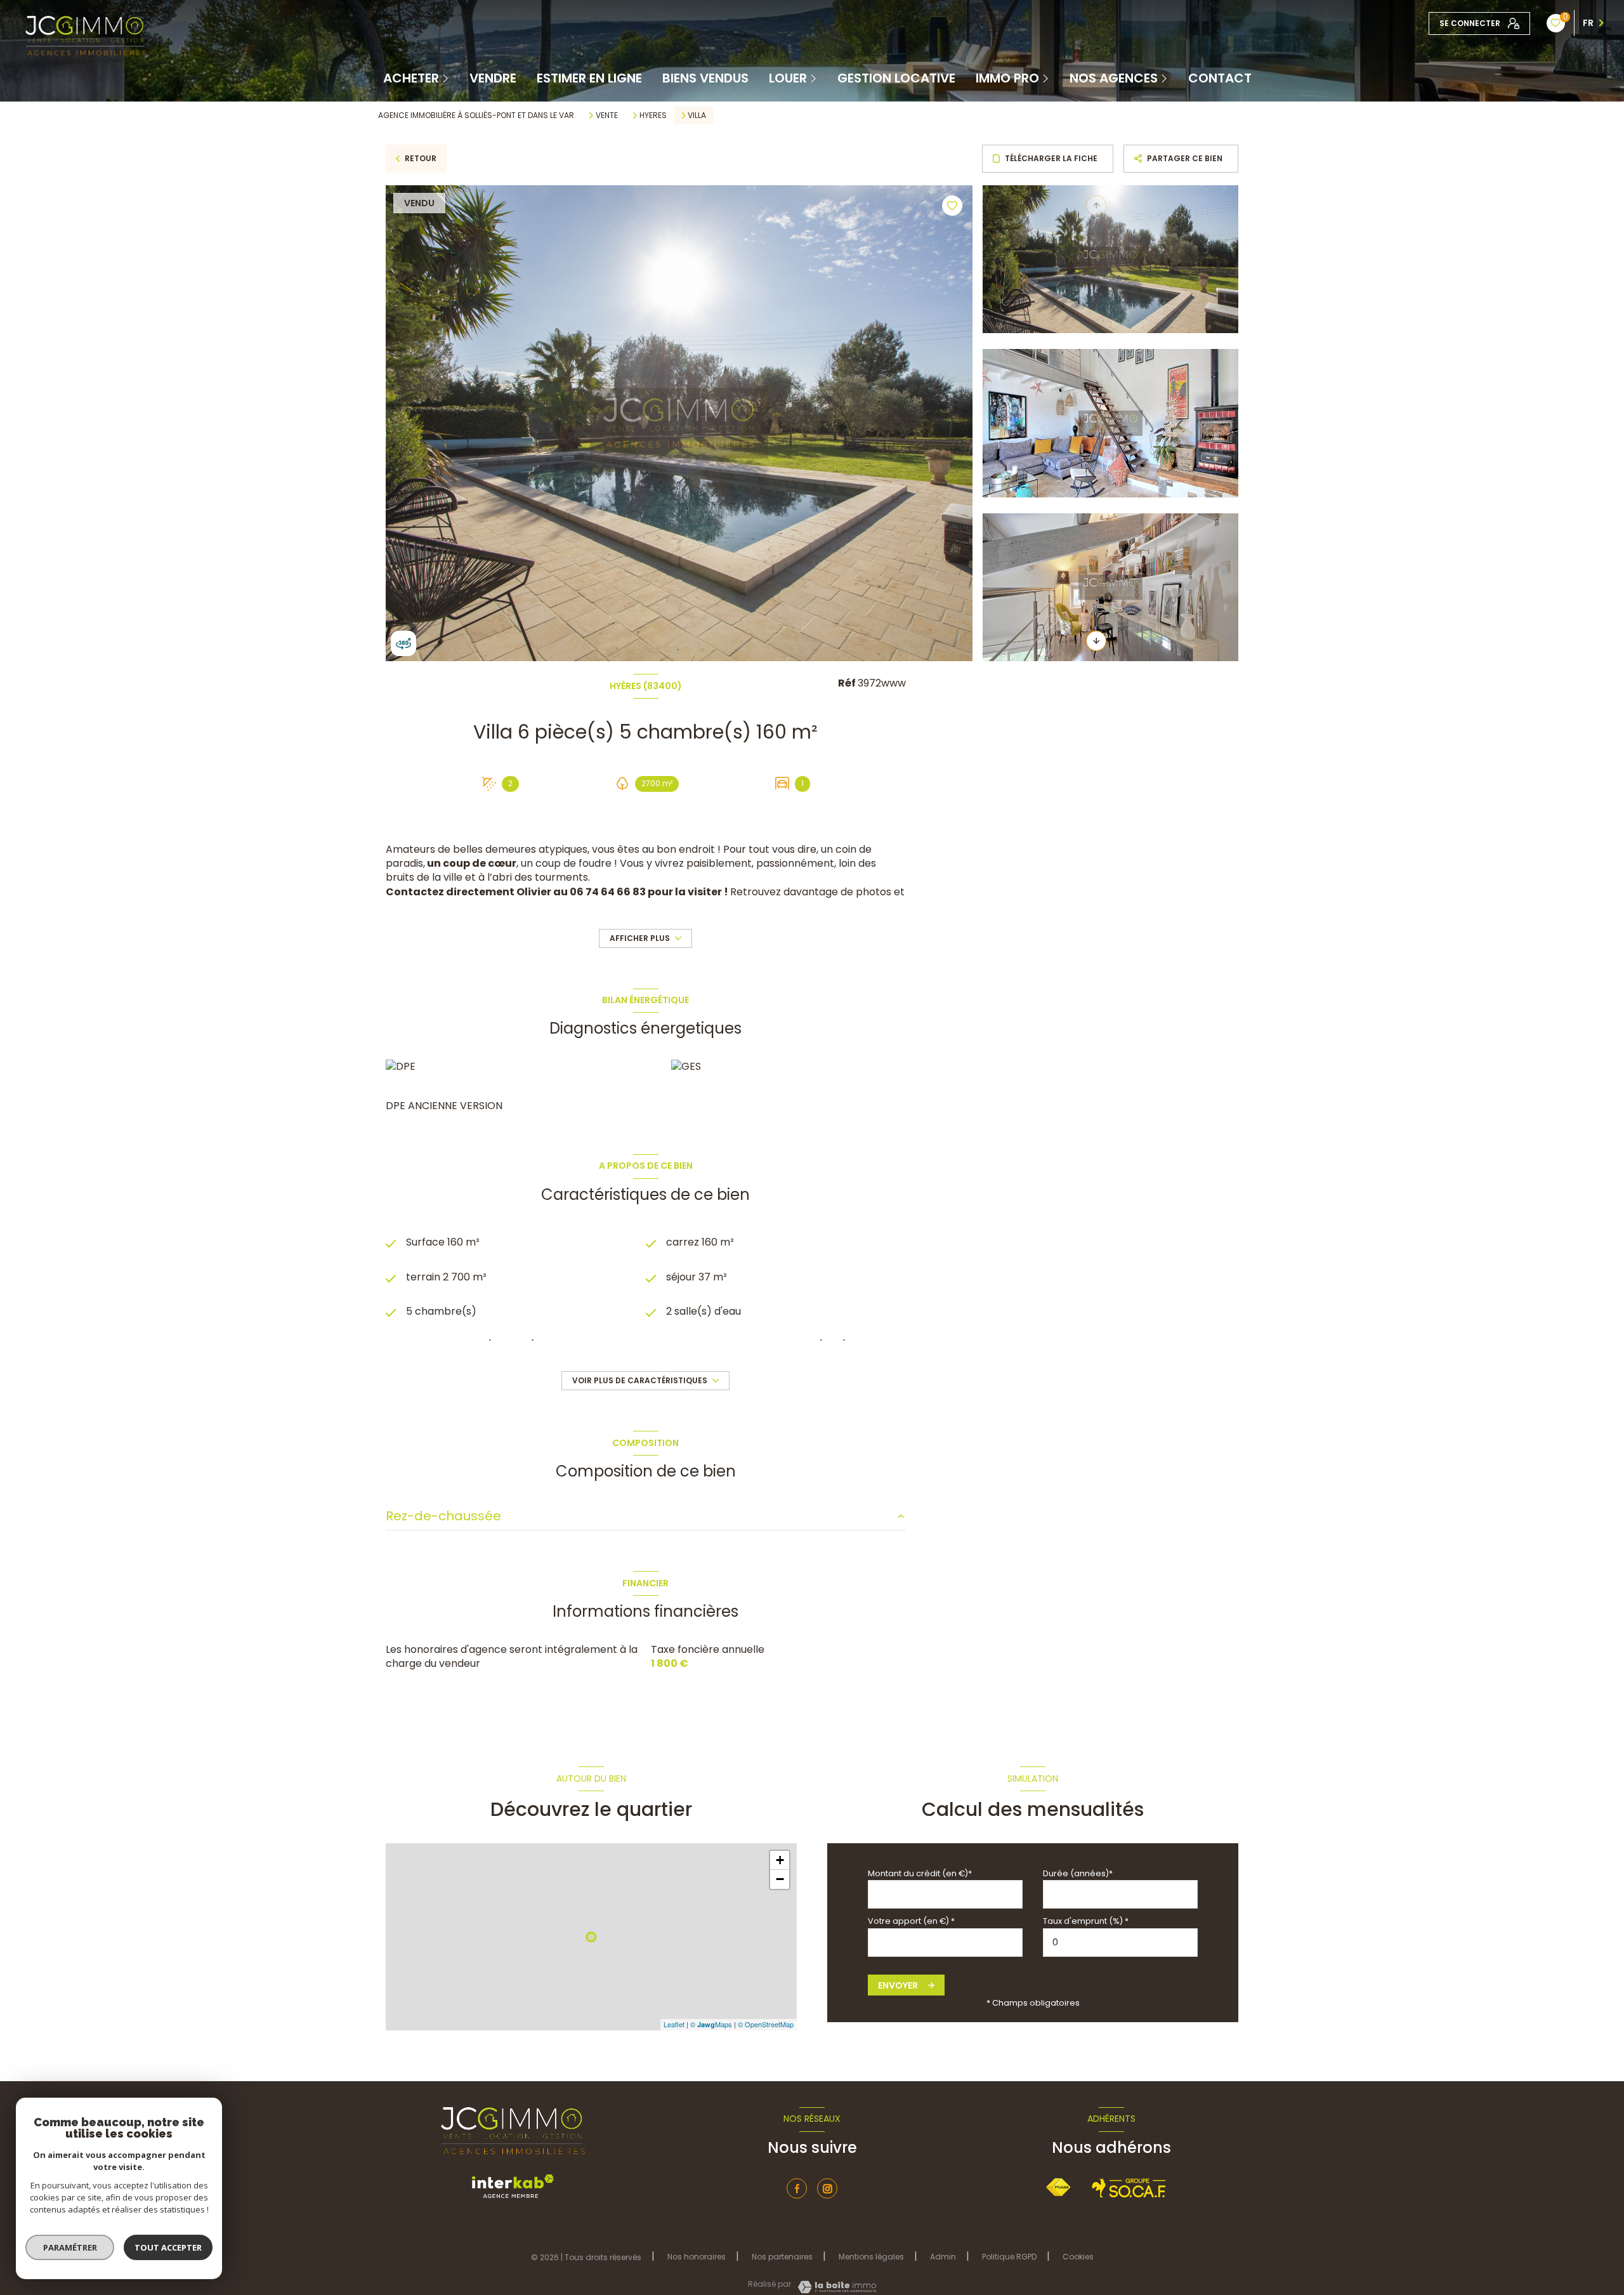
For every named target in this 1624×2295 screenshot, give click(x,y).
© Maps (711, 2024)
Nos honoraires (697, 2257)
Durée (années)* (1078, 1873)
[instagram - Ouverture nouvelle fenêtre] (827, 2188)
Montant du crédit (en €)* (920, 1873)
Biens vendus (705, 78)
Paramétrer (70, 2247)
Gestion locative (896, 78)
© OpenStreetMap (766, 2024)
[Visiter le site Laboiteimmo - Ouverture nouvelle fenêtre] (835, 2287)
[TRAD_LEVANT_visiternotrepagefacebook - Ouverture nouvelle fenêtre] (797, 2188)
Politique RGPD (1009, 2257)
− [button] (780, 1879)
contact (1220, 78)
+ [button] (780, 1860)
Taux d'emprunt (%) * (1086, 1921)
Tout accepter (168, 2247)
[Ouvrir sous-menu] (447, 78)
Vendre (493, 78)
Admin (943, 2257)
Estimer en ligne (589, 78)
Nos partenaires (782, 2257)
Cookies (1078, 2257)
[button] (1096, 641)
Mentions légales (871, 2257)
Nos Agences (1114, 78)
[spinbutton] (1120, 1943)
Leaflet (674, 2024)
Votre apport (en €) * (911, 1921)
